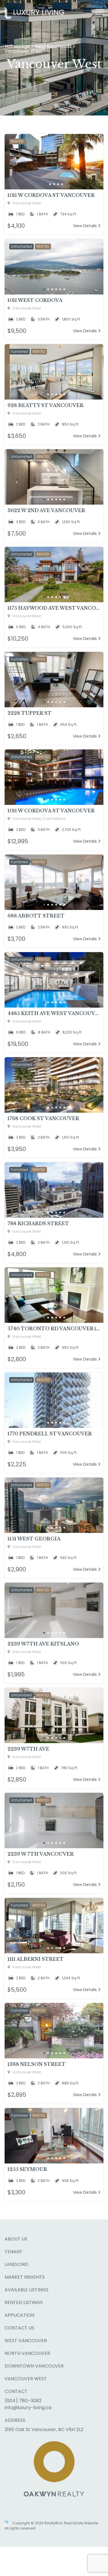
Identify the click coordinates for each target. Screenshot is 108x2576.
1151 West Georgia (34, 1539)
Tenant (14, 2252)
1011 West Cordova (35, 300)
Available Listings (26, 2290)
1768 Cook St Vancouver (43, 1118)
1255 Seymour (27, 2169)
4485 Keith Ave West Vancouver (54, 1013)
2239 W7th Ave (28, 1749)
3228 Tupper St (30, 713)
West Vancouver (26, 2341)
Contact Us (19, 2328)
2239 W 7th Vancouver (41, 1854)
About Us (16, 2239)
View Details (85, 226)
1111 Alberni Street (36, 1959)
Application (19, 2315)
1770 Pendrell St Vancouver (50, 1434)
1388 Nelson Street (37, 2064)
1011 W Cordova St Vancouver (51, 195)
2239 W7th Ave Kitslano (43, 1644)
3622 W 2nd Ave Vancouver (46, 510)
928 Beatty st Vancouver (46, 405)
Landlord (17, 2264)
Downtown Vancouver (34, 2366)
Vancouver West (26, 2379)
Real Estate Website (81, 2523)
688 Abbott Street (36, 916)
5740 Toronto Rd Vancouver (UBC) (54, 1329)
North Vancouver (27, 2353)
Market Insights (25, 2277)
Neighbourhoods (53, 46)
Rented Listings (24, 2302)
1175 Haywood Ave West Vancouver (54, 608)
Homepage (17, 46)
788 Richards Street (38, 1223)
